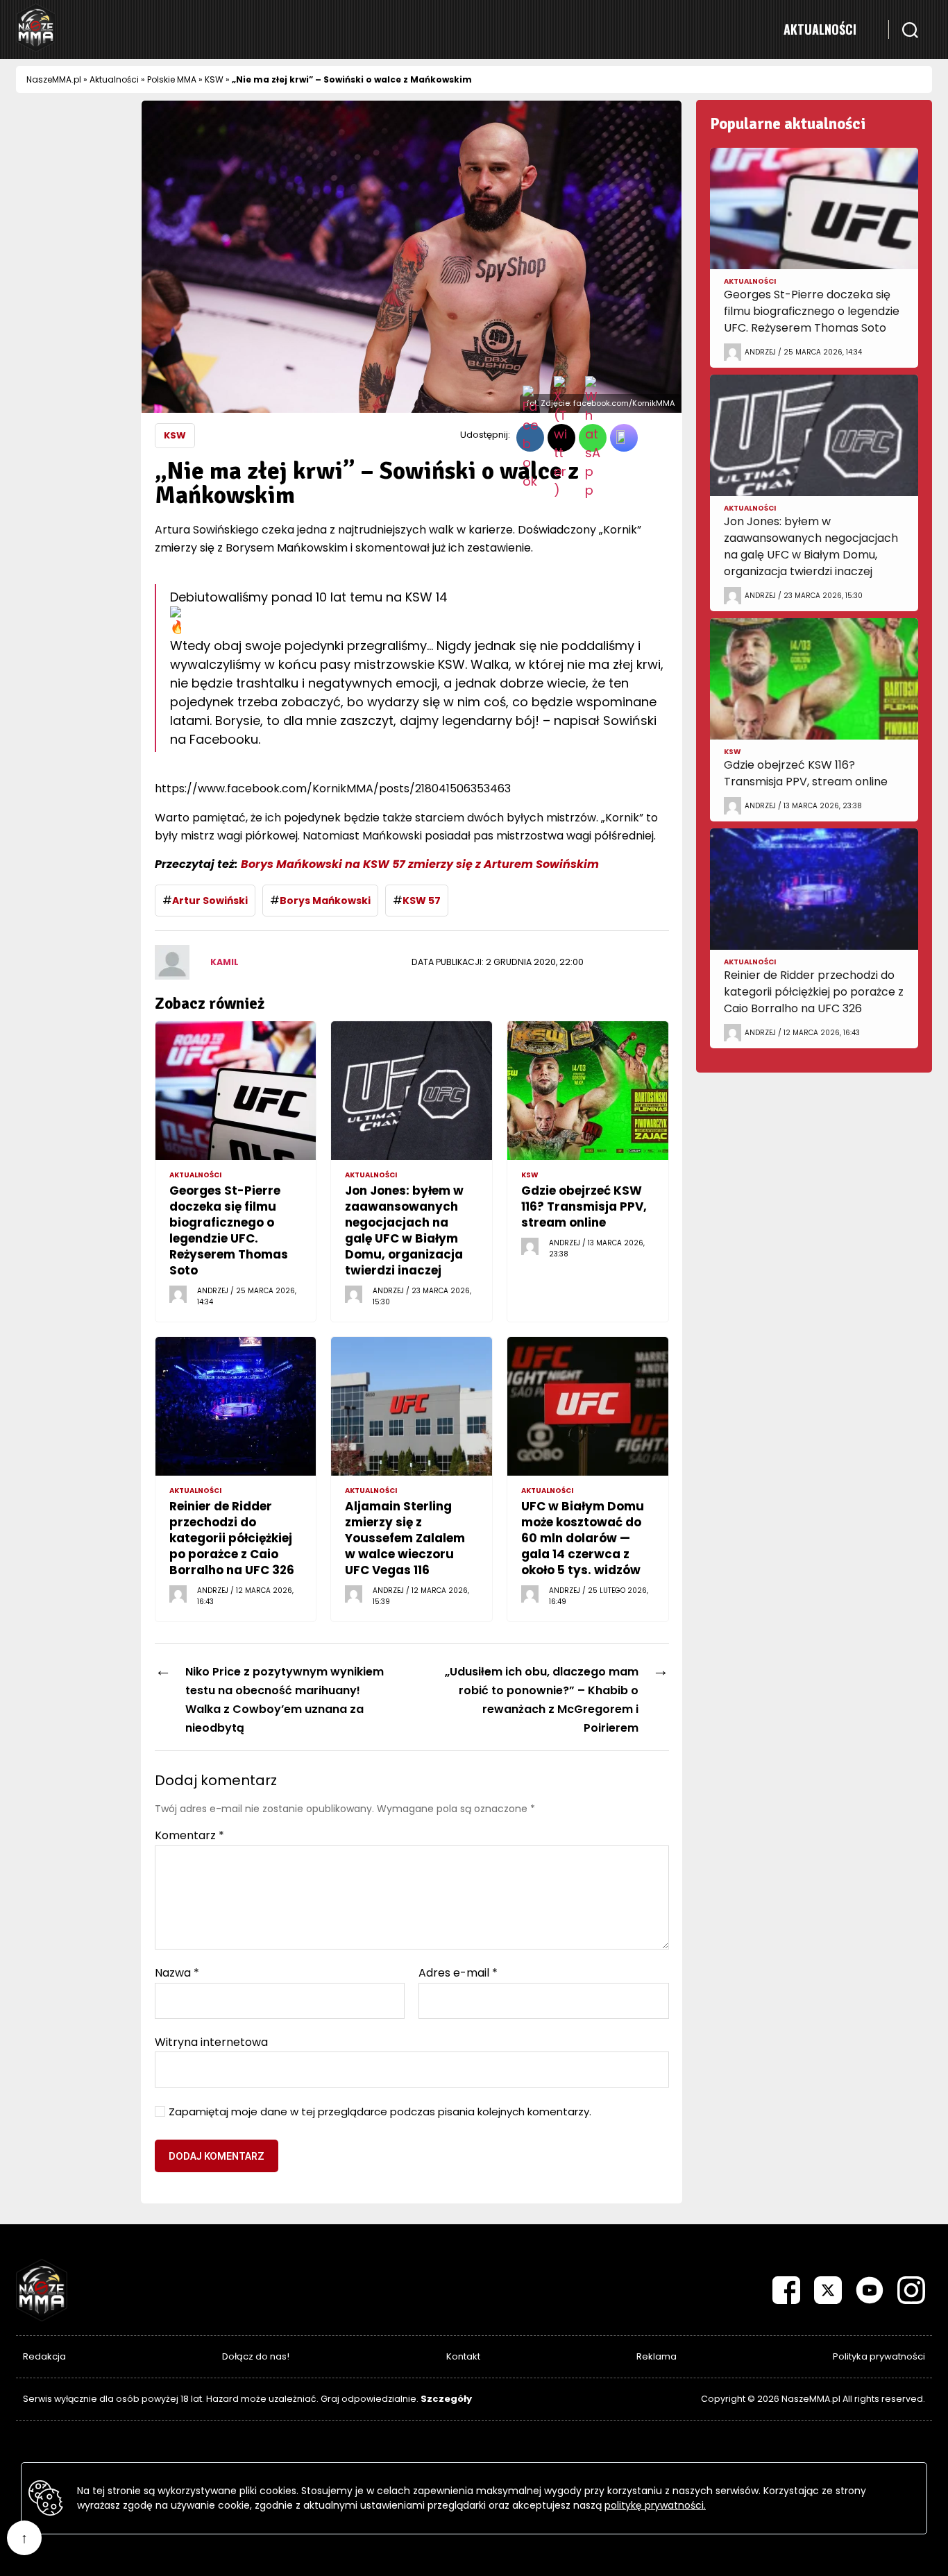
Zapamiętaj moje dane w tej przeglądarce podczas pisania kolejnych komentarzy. (380, 2112)
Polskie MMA (172, 79)
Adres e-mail (458, 1973)
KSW (214, 79)
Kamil (225, 962)
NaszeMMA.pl (54, 79)
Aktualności (820, 29)
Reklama (657, 2356)
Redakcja (44, 2356)
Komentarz (189, 1836)
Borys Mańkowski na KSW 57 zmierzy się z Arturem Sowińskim (420, 864)
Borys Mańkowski (325, 901)
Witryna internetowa (211, 2041)
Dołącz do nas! (256, 2356)
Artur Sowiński (210, 901)
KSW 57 (422, 901)
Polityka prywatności (879, 2356)
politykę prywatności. (655, 2505)
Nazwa (177, 1973)
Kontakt (463, 2356)
